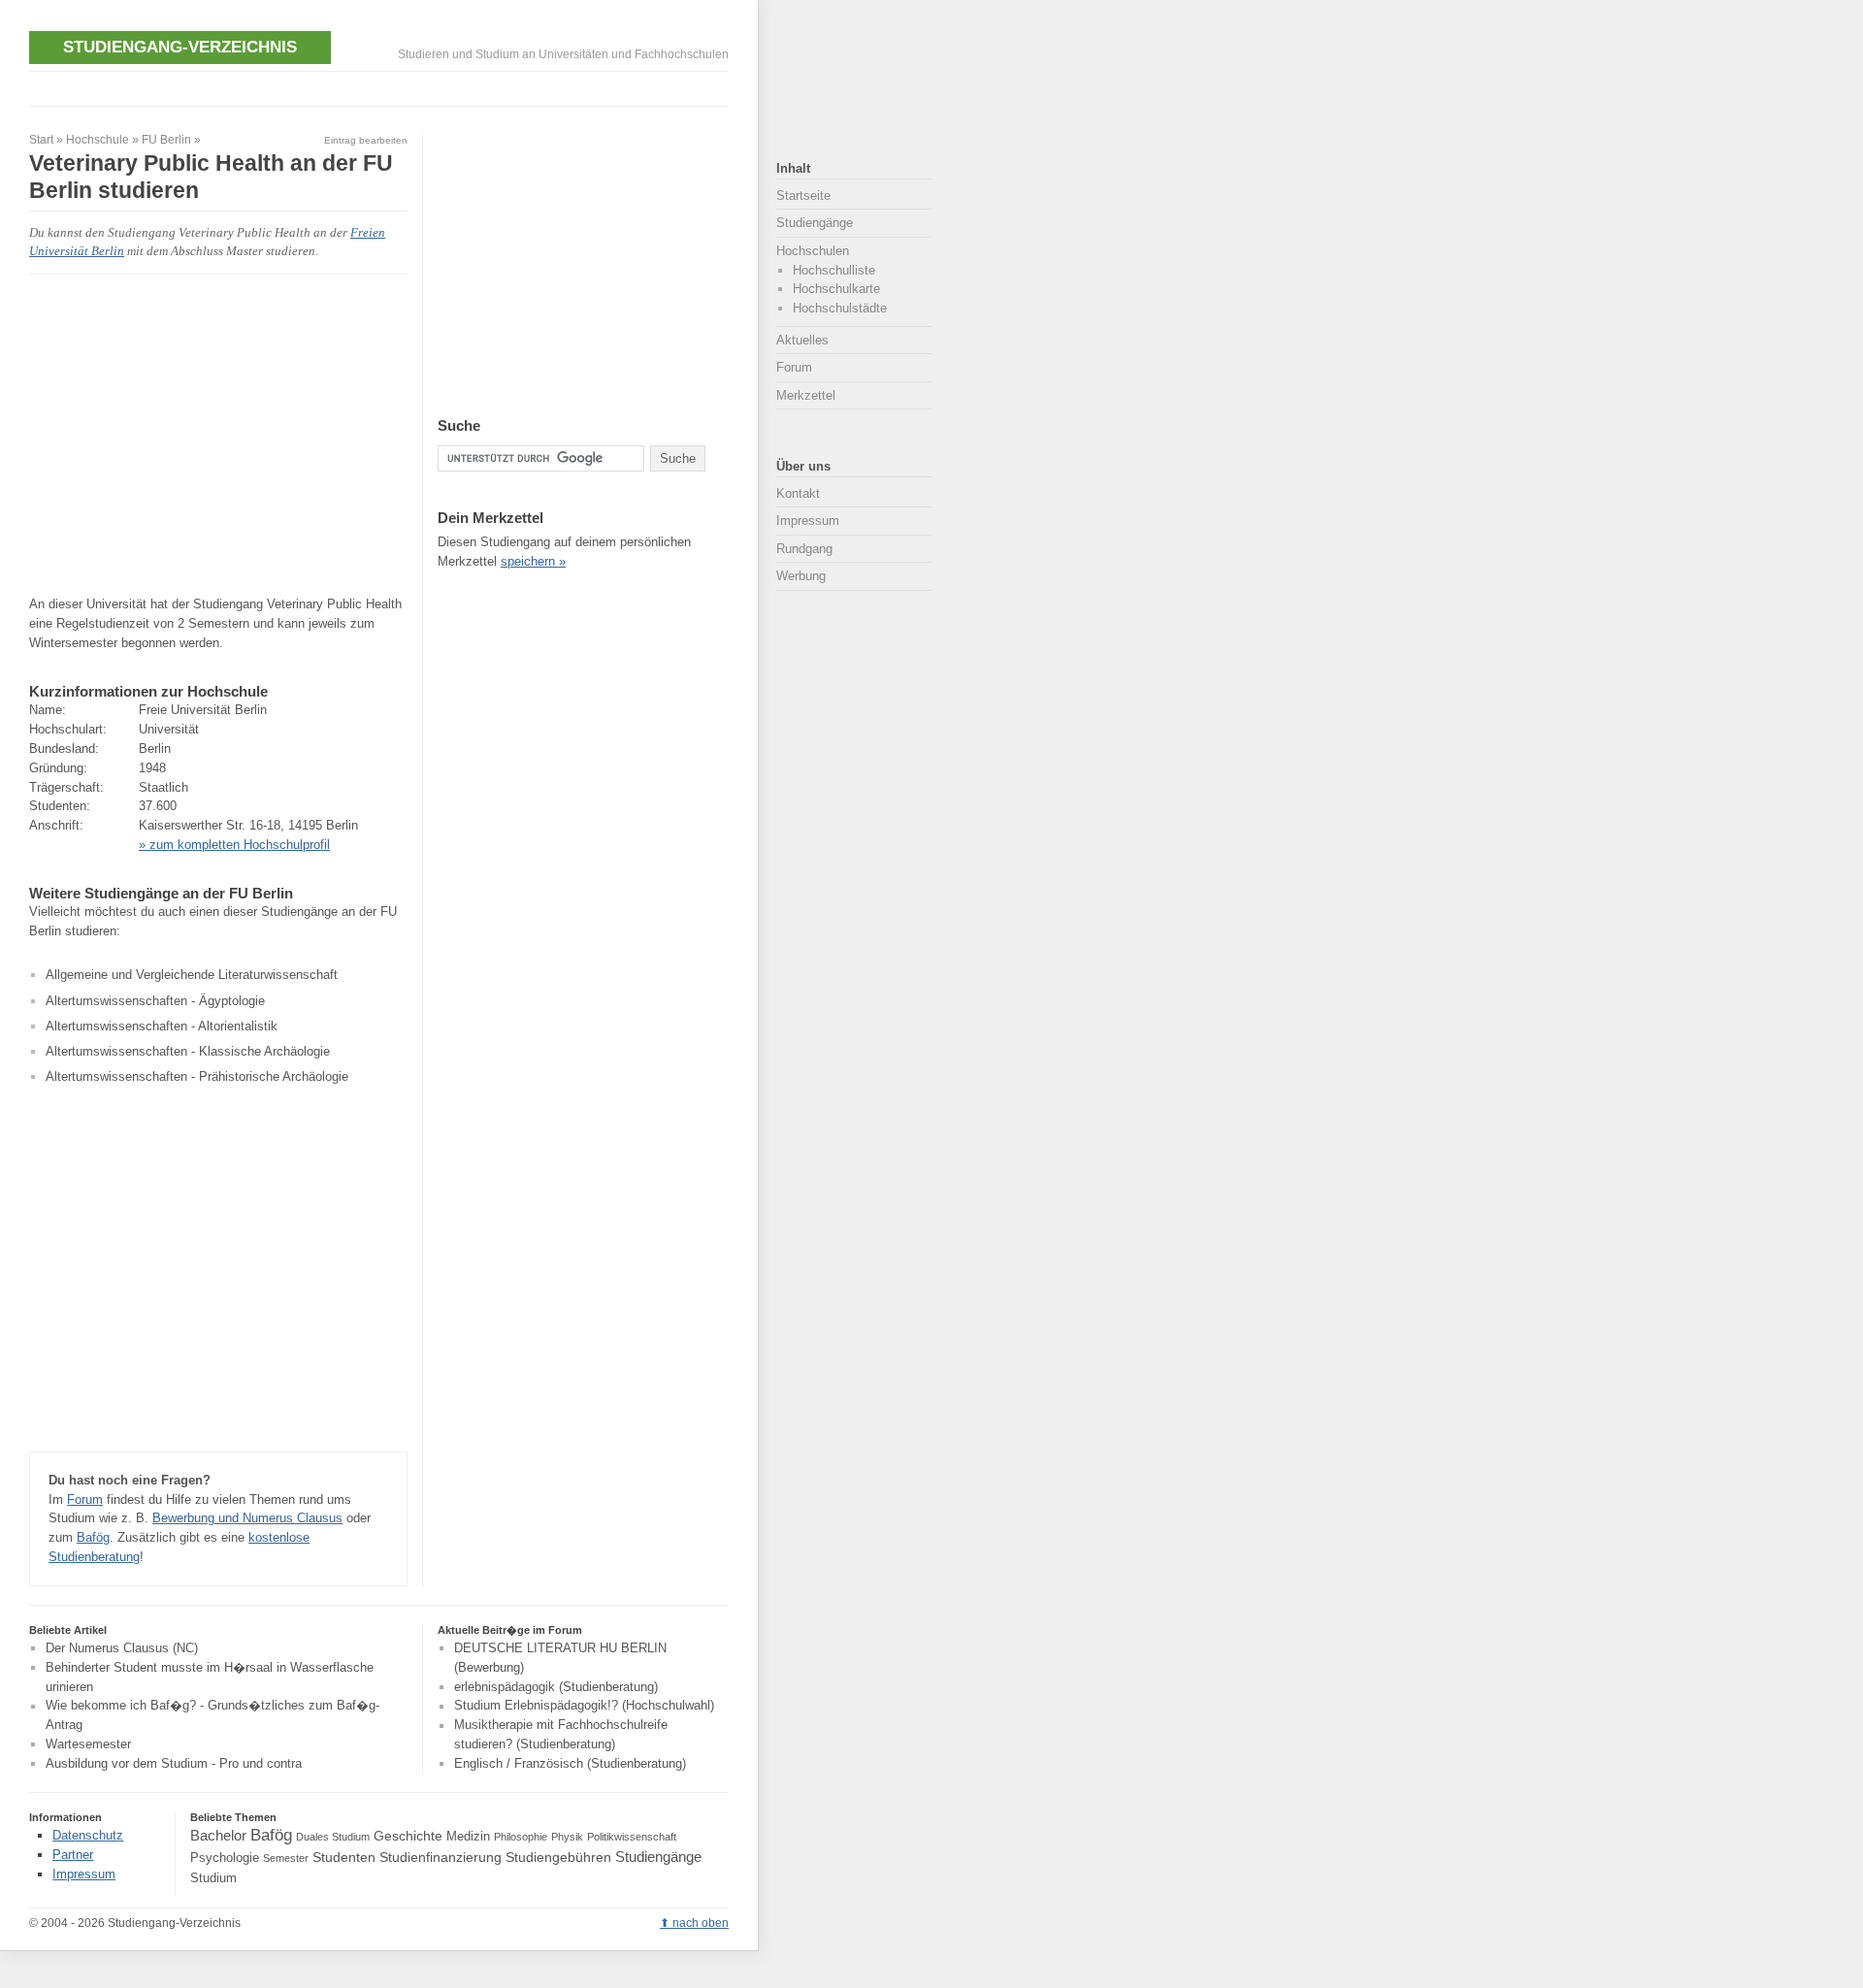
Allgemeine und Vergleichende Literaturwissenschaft (192, 975)
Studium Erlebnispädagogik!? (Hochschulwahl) (584, 1706)
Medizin (468, 1837)
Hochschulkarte (836, 289)
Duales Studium (333, 1837)
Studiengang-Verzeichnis (180, 47)
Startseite (803, 196)
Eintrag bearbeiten (366, 140)
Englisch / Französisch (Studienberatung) (570, 1763)
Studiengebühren (558, 1857)
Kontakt (798, 493)
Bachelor (218, 1835)
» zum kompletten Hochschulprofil (234, 845)
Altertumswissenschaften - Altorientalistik (162, 1026)
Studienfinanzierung (441, 1857)
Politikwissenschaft (632, 1837)
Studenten (344, 1857)
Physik (567, 1837)
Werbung (801, 576)
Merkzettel (806, 395)
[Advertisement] (382, 86)
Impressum (808, 521)
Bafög (93, 1537)
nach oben (701, 1923)
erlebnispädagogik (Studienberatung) (556, 1687)
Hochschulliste (834, 270)
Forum (85, 1499)
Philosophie (521, 1837)
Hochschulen (813, 251)
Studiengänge (815, 223)
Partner (73, 1855)
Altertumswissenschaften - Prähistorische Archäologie (197, 1076)
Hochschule (98, 140)
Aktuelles (802, 340)
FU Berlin (166, 140)
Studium (213, 1878)
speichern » (533, 561)
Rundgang (804, 549)
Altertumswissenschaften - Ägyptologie (155, 1001)
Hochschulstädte (840, 308)
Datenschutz (88, 1835)
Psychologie (225, 1858)
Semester (286, 1858)
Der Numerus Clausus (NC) (122, 1648)
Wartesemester (88, 1744)
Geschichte (408, 1836)
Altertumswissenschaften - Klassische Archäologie (188, 1051)
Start (41, 140)
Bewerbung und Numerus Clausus (247, 1518)
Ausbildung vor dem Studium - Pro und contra (174, 1763)
